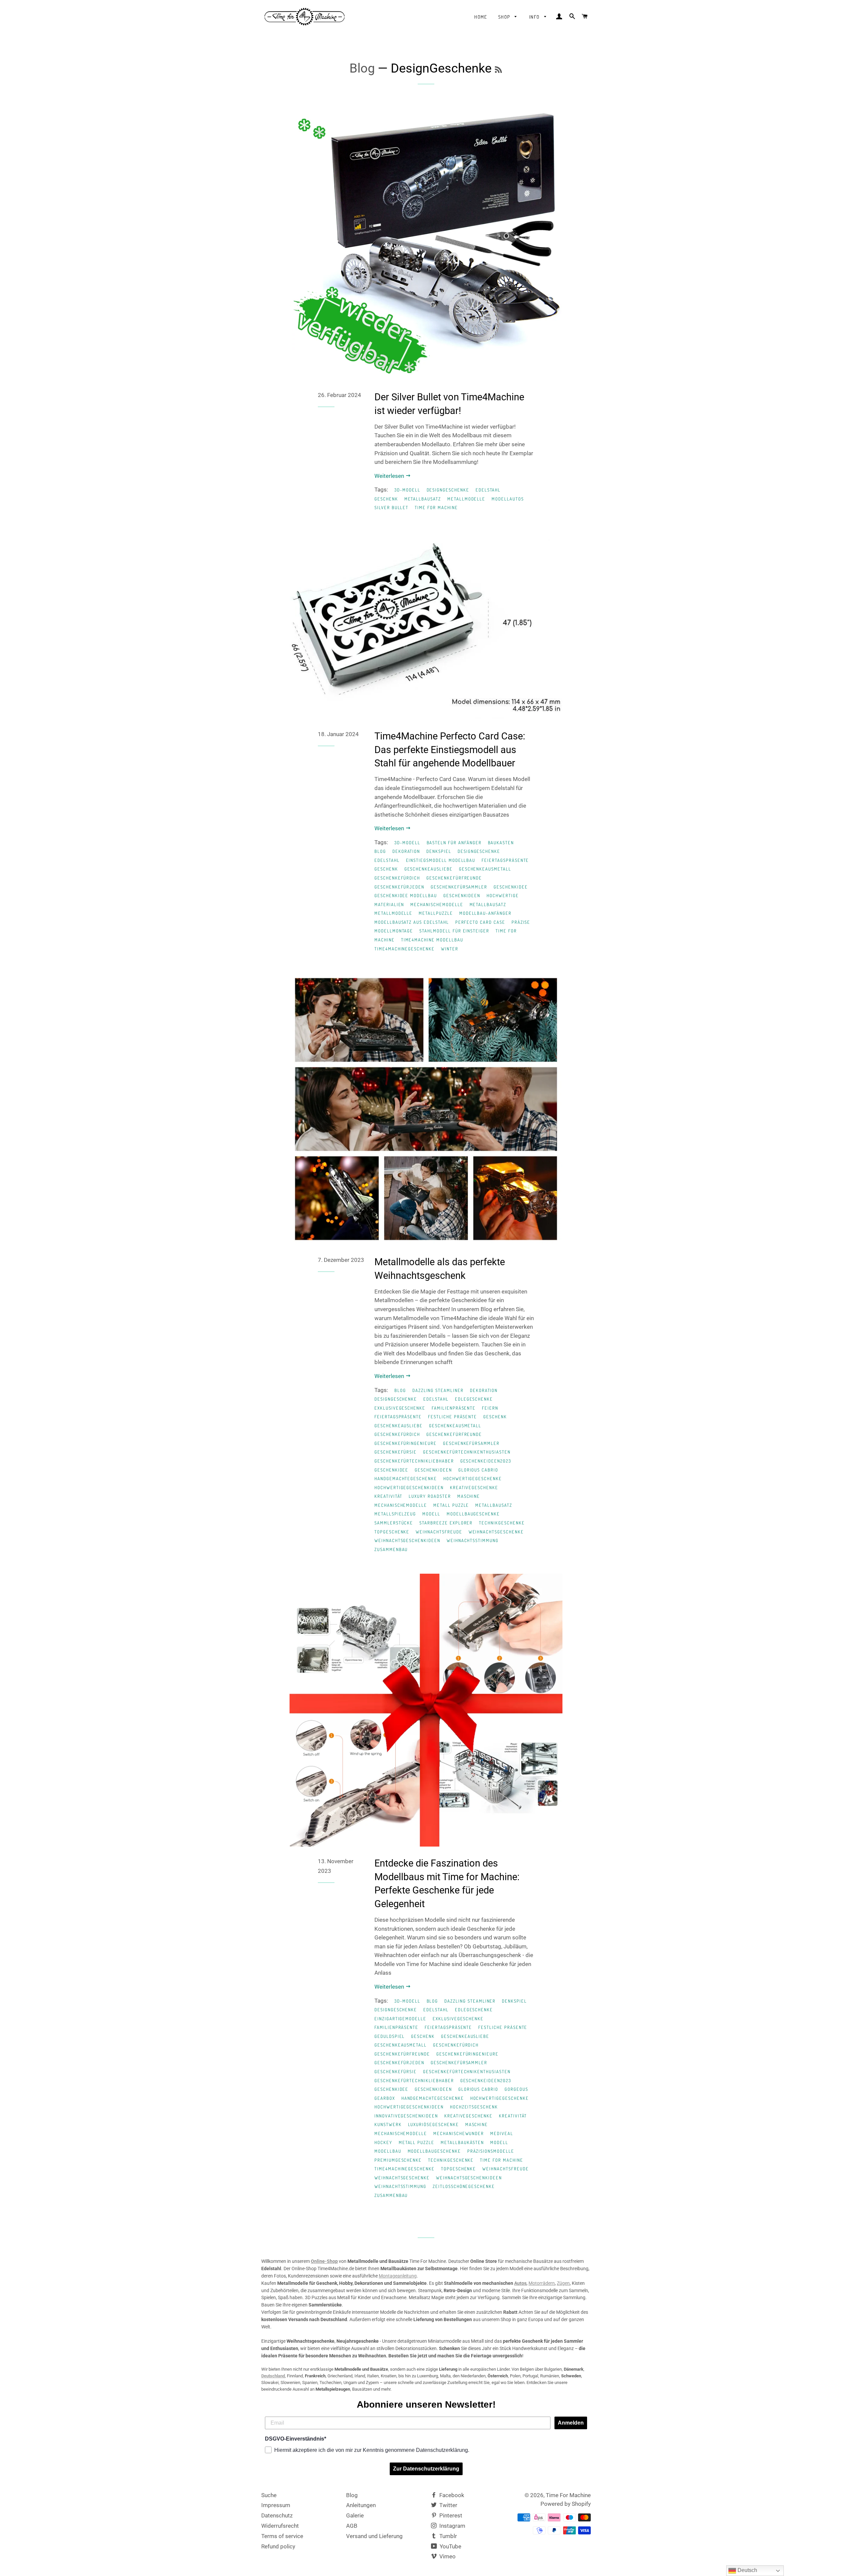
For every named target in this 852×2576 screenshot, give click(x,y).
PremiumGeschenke (398, 2160)
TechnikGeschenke (502, 1523)
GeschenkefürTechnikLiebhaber (414, 1461)
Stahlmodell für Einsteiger (454, 931)
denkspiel (439, 851)
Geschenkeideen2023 (486, 1461)
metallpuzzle (436, 913)
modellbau (388, 2151)
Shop (505, 17)
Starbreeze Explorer (446, 1523)
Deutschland (273, 2376)
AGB (352, 2526)
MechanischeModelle (437, 904)
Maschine (469, 1496)
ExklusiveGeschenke (400, 1408)
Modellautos (508, 499)
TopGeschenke (392, 1532)
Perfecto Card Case (480, 922)
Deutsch (747, 2570)
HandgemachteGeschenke (406, 1479)
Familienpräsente (454, 1408)
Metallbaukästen (462, 2142)
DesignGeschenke (448, 490)
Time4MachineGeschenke (405, 949)
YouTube (450, 2546)
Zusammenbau (391, 1549)
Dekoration (406, 851)
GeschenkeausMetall (485, 869)
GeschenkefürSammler (459, 887)
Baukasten (501, 843)
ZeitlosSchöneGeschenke (464, 2186)
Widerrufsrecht (280, 2526)
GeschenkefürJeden (399, 887)
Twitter (448, 2505)
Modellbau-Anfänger (485, 913)
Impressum (276, 2505)
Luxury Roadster (430, 1496)
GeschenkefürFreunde (454, 878)
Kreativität (388, 1496)
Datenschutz (277, 2515)
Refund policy (278, 2546)
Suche (269, 2495)
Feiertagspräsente (505, 860)
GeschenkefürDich (397, 878)
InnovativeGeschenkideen (406, 2116)
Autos (520, 2283)
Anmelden (571, 2423)
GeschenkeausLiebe (428, 869)
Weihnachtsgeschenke (496, 1532)
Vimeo (447, 2556)
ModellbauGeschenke (473, 1514)
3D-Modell (407, 490)
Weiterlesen (390, 476)
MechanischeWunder (459, 2133)
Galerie (355, 2515)
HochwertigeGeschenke (473, 1479)
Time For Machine (568, 2495)
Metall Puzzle (451, 1505)
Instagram (452, 2526)
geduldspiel (390, 2036)
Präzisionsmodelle (491, 2151)
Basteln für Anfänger (454, 843)
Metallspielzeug (395, 1514)
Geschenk (386, 499)
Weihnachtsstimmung (473, 1540)
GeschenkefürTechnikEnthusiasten (467, 1452)
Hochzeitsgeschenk (474, 2107)
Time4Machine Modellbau (432, 940)
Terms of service (282, 2536)
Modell (431, 1514)
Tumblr (447, 2536)
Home (481, 17)
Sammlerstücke (394, 1523)
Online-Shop (324, 2261)
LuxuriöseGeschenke (433, 2124)
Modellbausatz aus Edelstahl (412, 922)
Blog (362, 68)
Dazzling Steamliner (438, 1390)
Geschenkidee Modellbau (406, 895)
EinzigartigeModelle (400, 2019)
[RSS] (498, 70)
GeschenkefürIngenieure (406, 1443)
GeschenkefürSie (396, 1452)
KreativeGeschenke (474, 1487)
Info (535, 17)
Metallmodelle (466, 499)
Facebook (451, 2495)
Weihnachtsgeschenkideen (407, 1540)
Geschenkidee (511, 887)
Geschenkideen (462, 895)
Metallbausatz (423, 499)
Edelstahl (488, 490)
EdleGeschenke (474, 1399)
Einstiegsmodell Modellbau (441, 860)
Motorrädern (542, 2283)
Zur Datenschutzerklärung (426, 2469)
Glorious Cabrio (478, 1470)
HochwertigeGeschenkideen (409, 1487)
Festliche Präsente (452, 1417)
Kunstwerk (388, 2124)
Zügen (563, 2283)
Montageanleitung (398, 2276)
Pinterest (450, 2515)
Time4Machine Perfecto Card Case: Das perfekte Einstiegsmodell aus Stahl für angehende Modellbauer (450, 750)
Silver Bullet (391, 507)
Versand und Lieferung (374, 2536)
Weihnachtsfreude (439, 1532)
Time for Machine (436, 507)
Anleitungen (361, 2505)
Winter (450, 949)
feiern (490, 1408)
